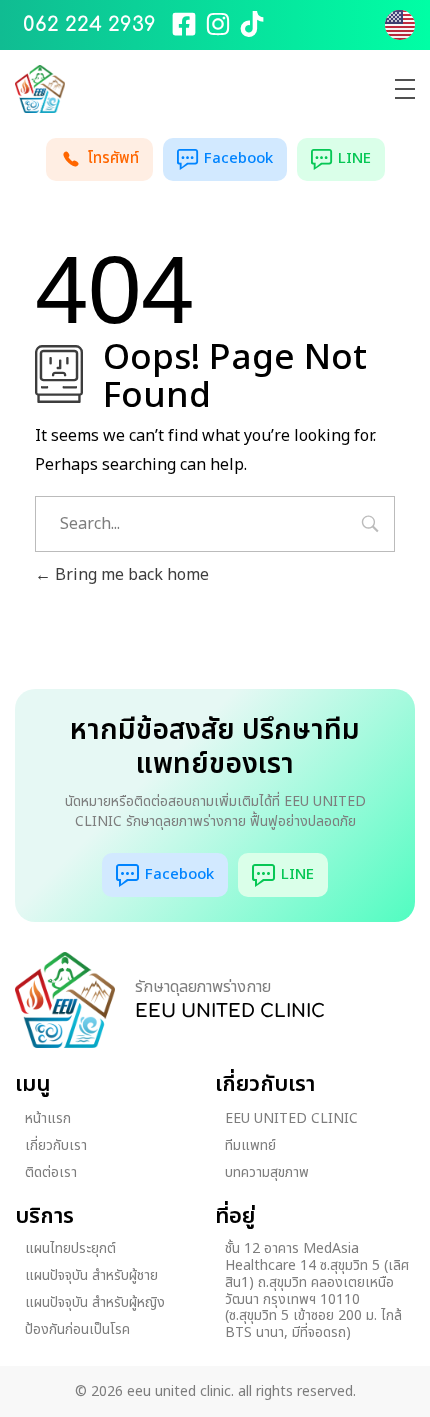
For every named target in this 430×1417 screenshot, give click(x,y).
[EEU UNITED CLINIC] (65, 1000)
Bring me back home (130, 575)
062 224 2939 (89, 24)
